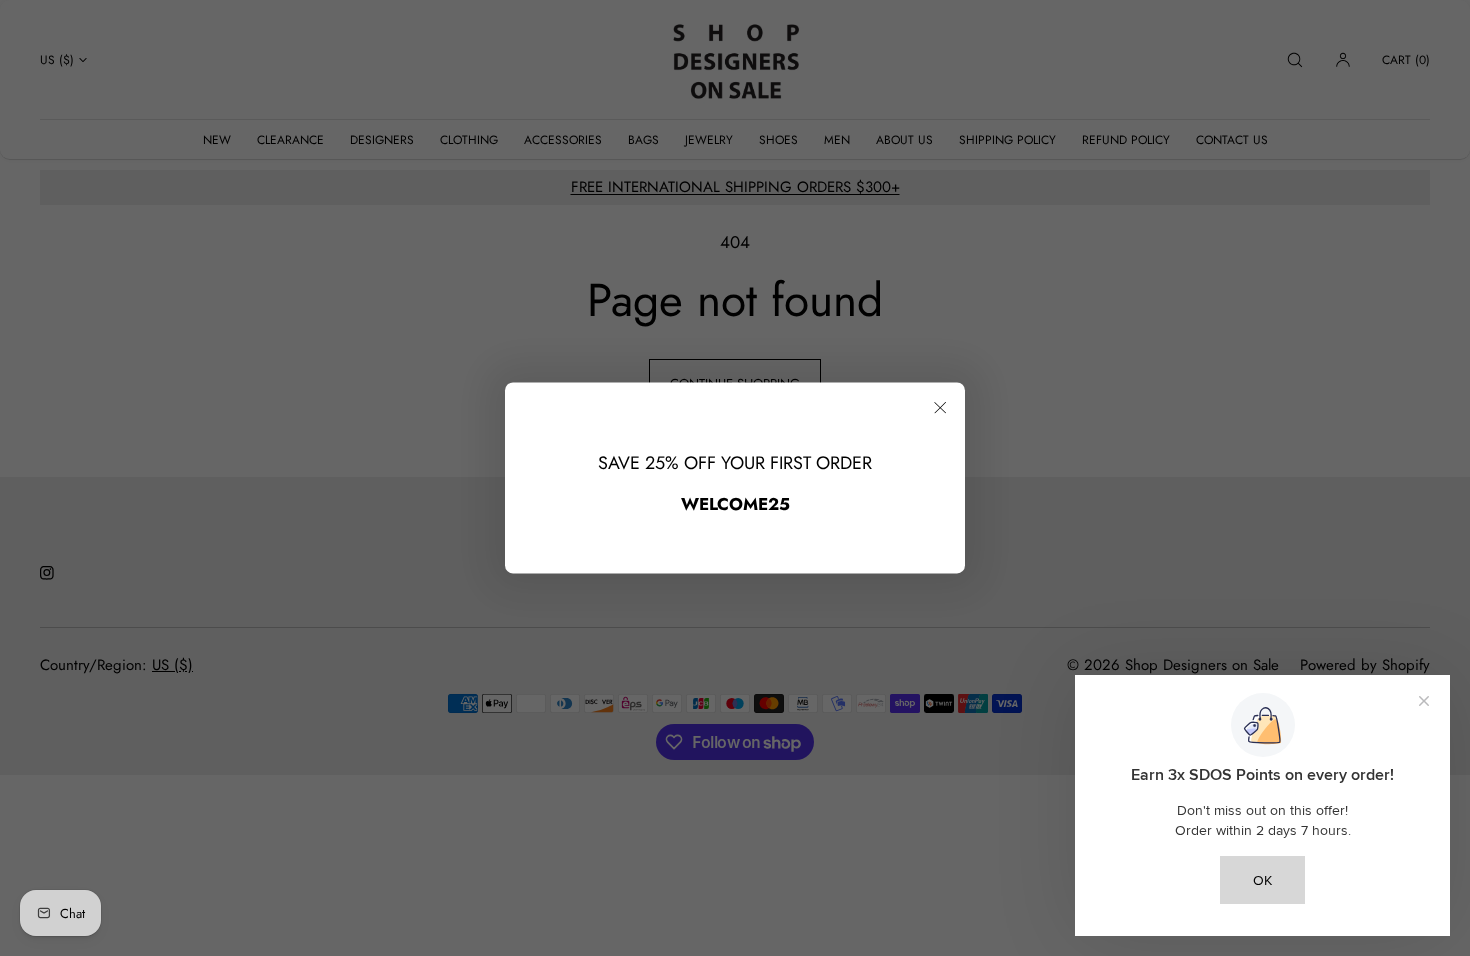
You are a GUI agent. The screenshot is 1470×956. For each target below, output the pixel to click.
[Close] (940, 407)
